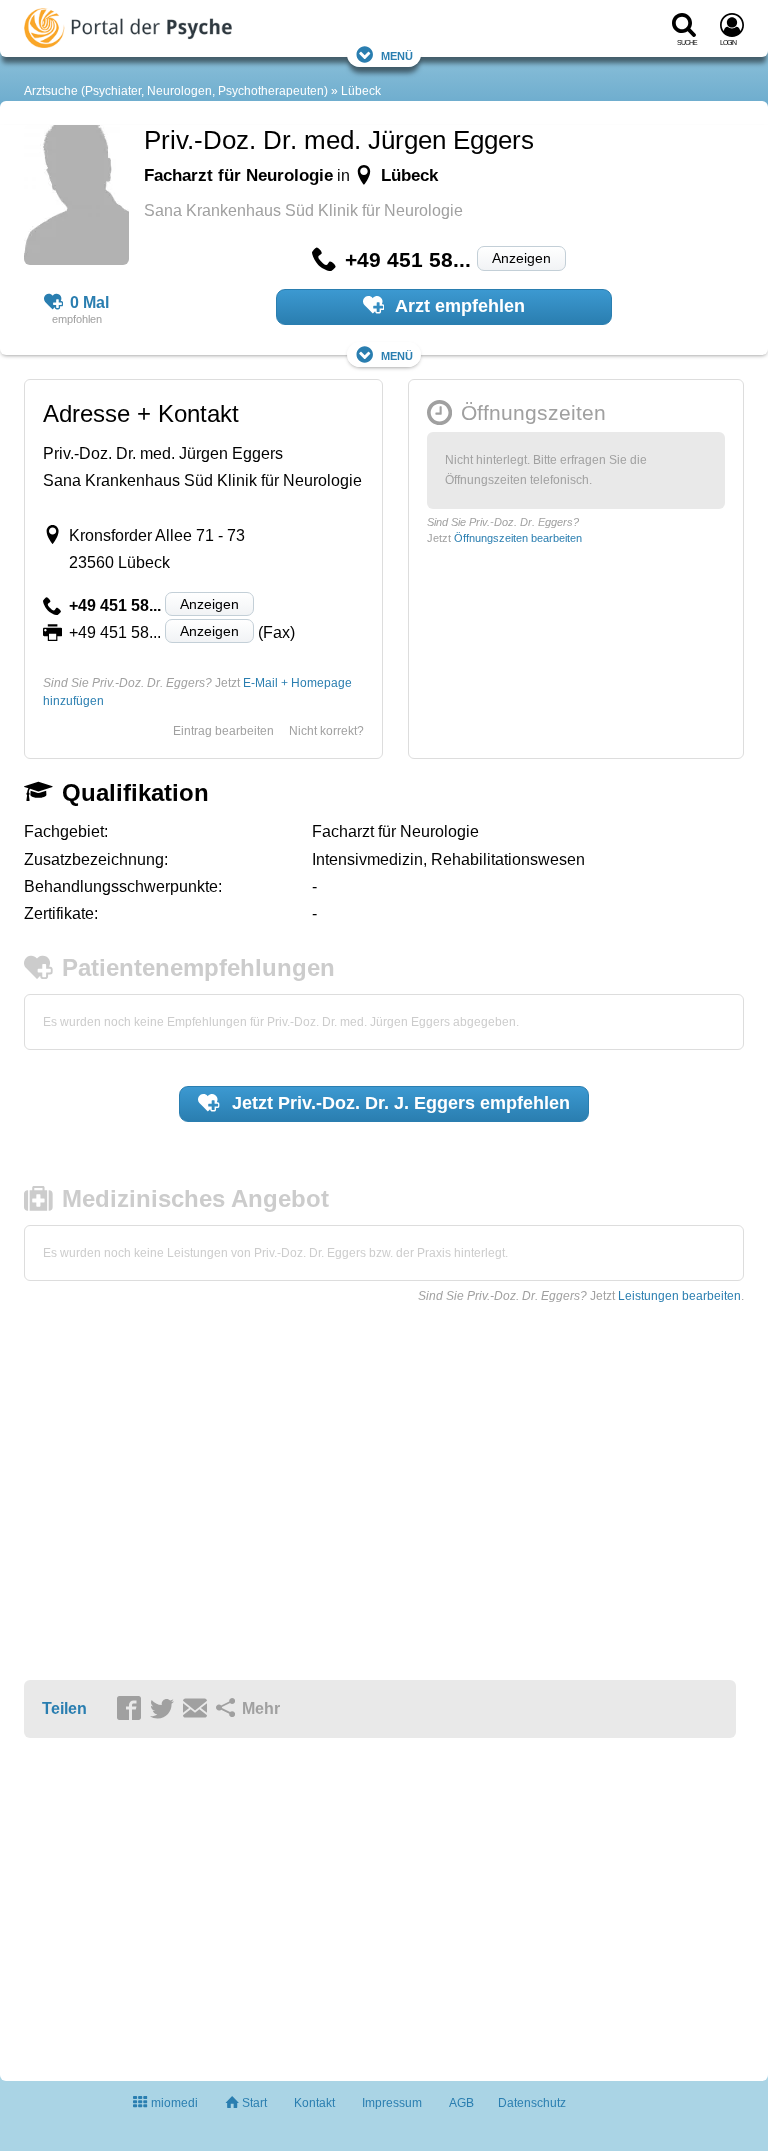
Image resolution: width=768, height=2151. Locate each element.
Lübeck (361, 91)
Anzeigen (521, 258)
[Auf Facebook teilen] (132, 1710)
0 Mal (89, 302)
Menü (397, 54)
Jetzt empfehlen (398, 1103)
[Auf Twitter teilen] (165, 1710)
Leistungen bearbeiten (679, 1296)
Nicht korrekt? (326, 731)
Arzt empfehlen (458, 306)
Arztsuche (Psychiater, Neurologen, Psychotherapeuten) (176, 91)
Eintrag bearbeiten (223, 731)
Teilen (64, 1708)
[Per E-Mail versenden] (198, 1710)
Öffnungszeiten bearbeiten (518, 538)
